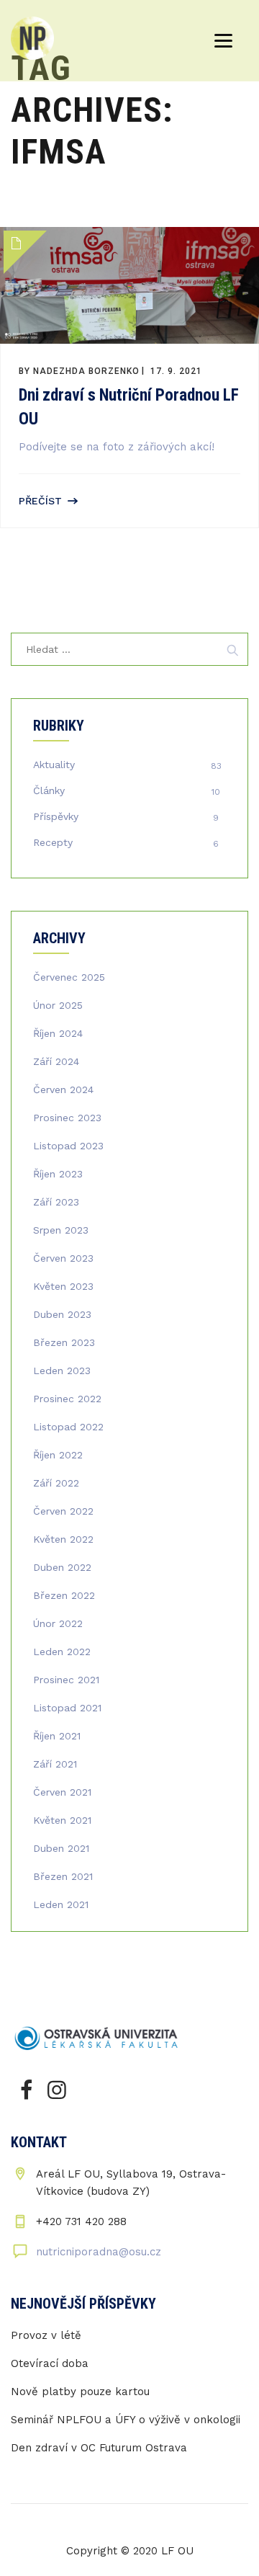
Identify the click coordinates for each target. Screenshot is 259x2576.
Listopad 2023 (68, 1146)
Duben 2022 (62, 1567)
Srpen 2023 (61, 1230)
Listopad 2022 (68, 1427)
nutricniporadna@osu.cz (99, 2252)
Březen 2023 (64, 1342)
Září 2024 (56, 1061)
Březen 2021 (63, 1876)
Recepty (53, 842)
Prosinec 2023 (67, 1118)
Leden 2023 (62, 1371)
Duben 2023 (62, 1314)
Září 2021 (55, 1764)
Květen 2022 (63, 1539)
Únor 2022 (58, 1623)
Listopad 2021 (67, 1708)
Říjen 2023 (58, 1174)
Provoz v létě (46, 2335)
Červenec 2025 (69, 977)
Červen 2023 (63, 1258)
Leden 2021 (61, 1904)
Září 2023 (56, 1202)
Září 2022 (56, 1483)
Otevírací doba (50, 2363)
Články (49, 790)
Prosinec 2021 (66, 1680)
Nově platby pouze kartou (80, 2392)
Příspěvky (56, 816)
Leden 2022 (62, 1652)
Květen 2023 (63, 1286)
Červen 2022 (63, 1511)
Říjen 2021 (57, 1736)
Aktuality (54, 765)
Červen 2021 (62, 1792)
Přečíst (40, 501)
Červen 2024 (63, 1089)
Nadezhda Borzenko (86, 371)
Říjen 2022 (58, 1455)
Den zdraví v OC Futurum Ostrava (99, 2448)
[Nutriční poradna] (32, 38)
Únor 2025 (58, 1005)
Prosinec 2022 (67, 1399)
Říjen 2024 (58, 1033)
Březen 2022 (64, 1595)
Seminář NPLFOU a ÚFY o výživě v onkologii (126, 2420)
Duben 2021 (61, 1848)
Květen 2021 (62, 1820)
